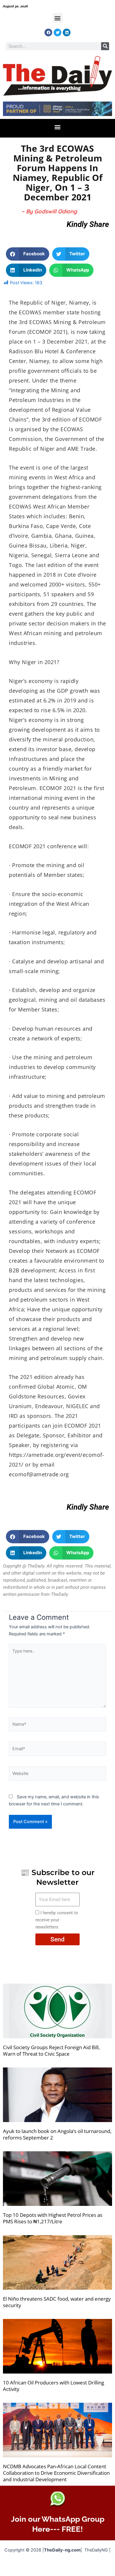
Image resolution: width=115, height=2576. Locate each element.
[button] (58, 18)
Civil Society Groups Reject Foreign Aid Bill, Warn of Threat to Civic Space (51, 2050)
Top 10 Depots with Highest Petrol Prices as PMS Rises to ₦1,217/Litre (53, 2218)
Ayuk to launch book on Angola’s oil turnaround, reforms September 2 (57, 2134)
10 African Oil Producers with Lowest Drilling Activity (54, 2386)
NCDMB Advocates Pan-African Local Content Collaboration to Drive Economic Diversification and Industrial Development (56, 2473)
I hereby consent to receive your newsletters (57, 1920)
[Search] (105, 46)
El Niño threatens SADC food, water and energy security (57, 2302)
